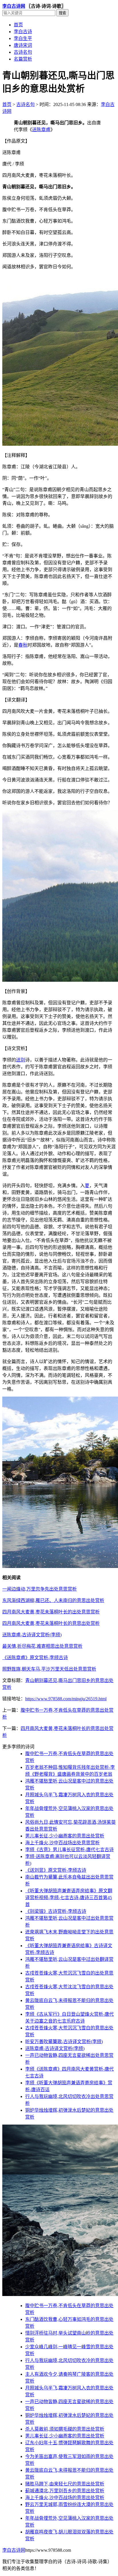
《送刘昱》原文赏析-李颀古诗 (56, 1870)
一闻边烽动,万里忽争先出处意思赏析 (40, 1589)
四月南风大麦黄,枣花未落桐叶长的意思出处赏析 (51, 1623)
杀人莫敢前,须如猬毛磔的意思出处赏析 (65, 2429)
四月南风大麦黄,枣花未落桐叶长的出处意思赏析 (51, 1612)
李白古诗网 (14, 6)
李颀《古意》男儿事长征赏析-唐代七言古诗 (69, 1850)
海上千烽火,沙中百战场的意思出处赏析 (65, 2498)
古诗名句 (23, 52)
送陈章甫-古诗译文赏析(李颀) (32, 1635)
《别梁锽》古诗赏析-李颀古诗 (56, 1911)
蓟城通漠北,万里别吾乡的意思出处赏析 (65, 2491)
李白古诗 (23, 32)
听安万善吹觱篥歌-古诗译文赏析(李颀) (64, 2042)
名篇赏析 (23, 59)
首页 (18, 25)
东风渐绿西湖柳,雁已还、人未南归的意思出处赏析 (53, 1600)
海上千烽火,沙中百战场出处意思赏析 (62, 1843)
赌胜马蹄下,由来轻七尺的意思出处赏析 (65, 2484)
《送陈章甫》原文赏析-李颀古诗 (35, 1658)
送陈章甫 (41, 130)
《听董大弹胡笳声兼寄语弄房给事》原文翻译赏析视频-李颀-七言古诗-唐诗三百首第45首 (69, 1898)
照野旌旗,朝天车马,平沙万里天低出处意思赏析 (49, 1669)
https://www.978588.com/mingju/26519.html (66, 1699)
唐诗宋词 (23, 45)
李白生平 (23, 38)
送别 (21, 1060)
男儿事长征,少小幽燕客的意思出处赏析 (65, 1836)
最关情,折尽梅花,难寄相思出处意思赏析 (42, 1646)
